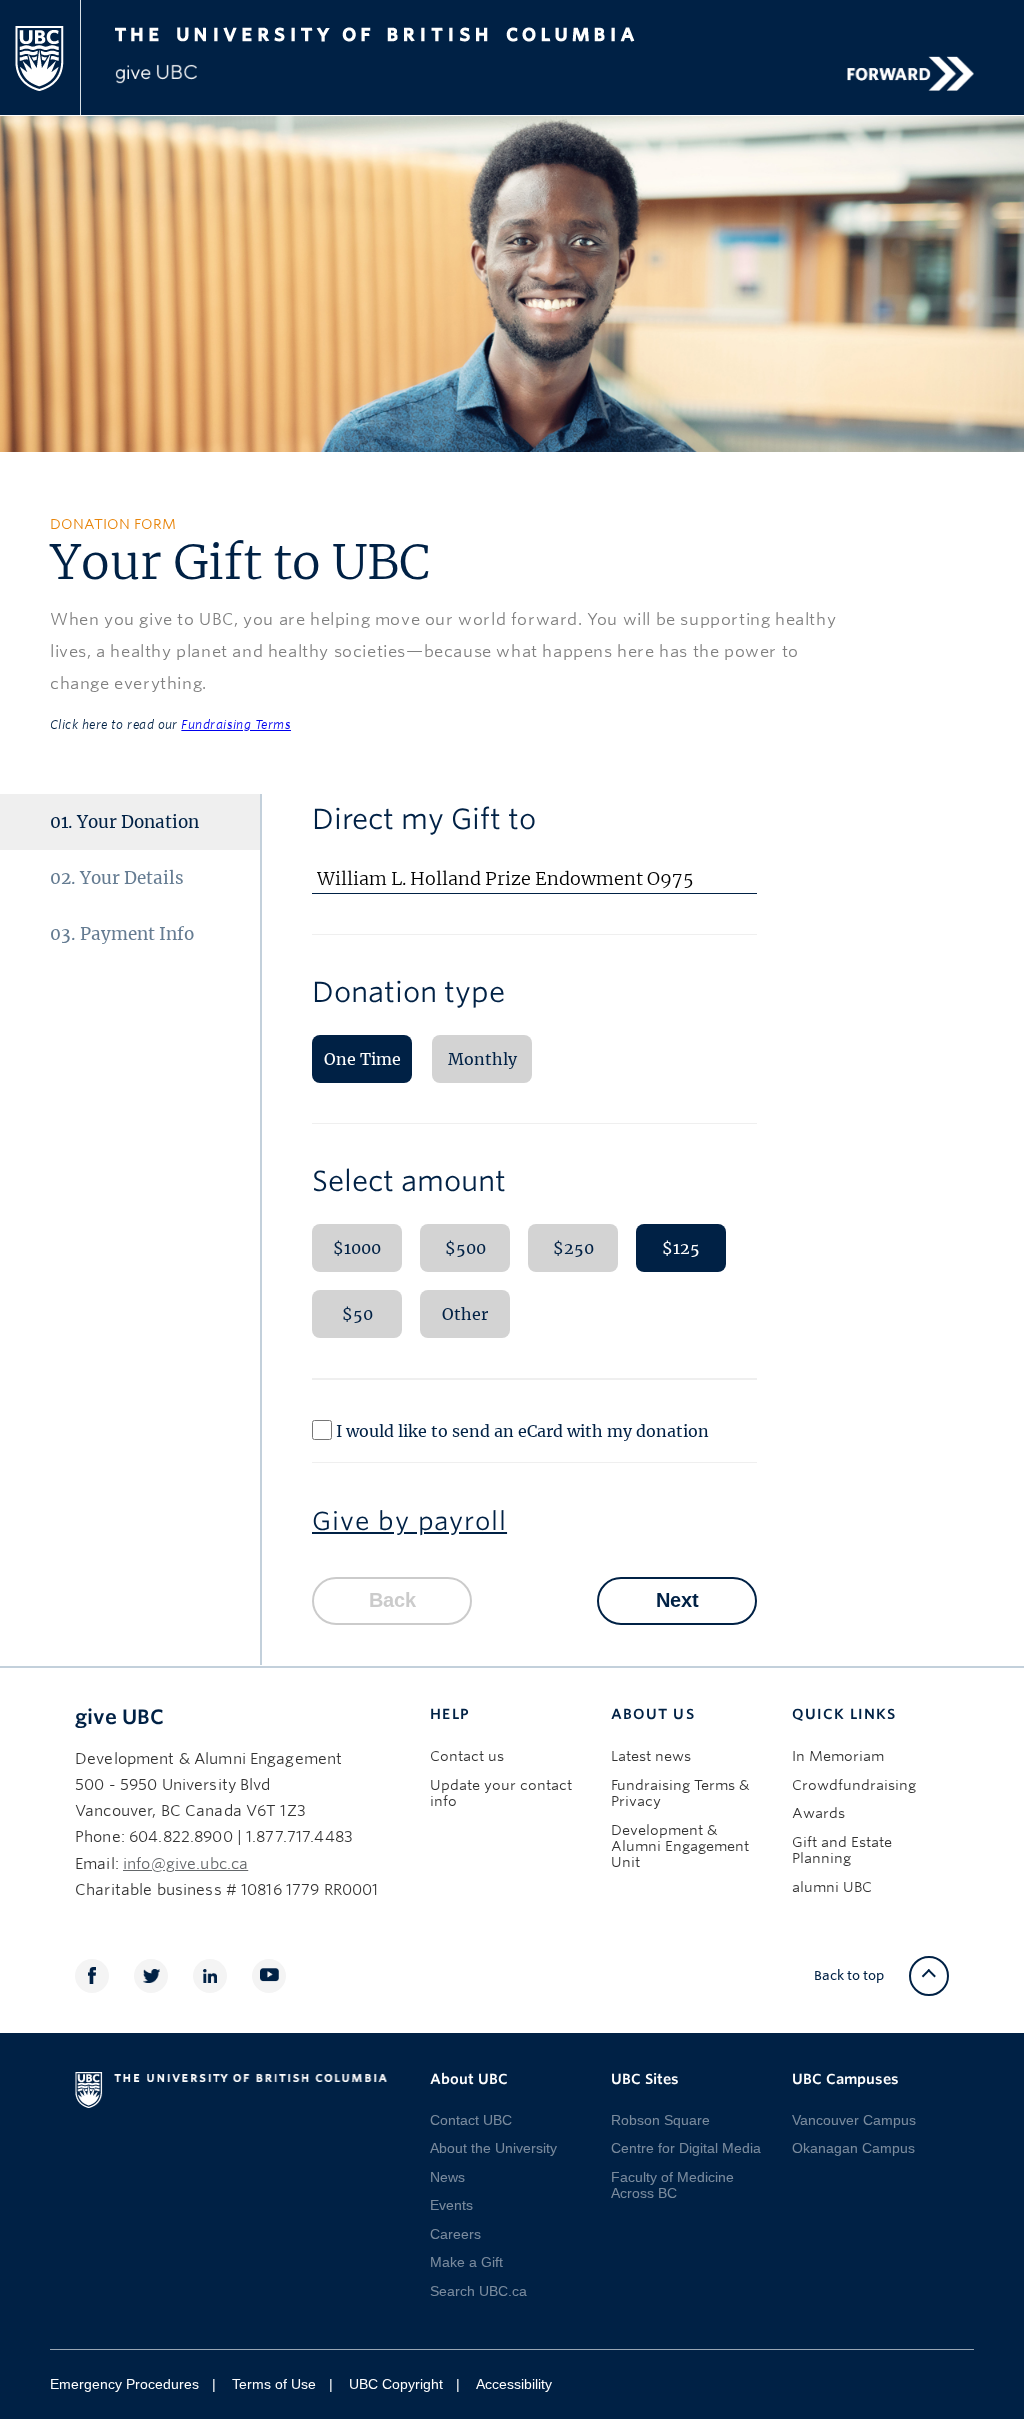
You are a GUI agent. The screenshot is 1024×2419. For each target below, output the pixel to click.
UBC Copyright (396, 2384)
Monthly (482, 1059)
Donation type (408, 992)
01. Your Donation (124, 822)
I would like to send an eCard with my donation (522, 1430)
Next (677, 1600)
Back (392, 1600)
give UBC (119, 1717)
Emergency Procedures (124, 2384)
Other (465, 1314)
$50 (357, 1314)
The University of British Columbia (421, 32)
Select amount (409, 1181)
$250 (573, 1248)
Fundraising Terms (236, 724)
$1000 (357, 1248)
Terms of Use (274, 2384)
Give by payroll (409, 1521)
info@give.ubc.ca (185, 1864)
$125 (681, 1248)
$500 (465, 1248)
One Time (362, 1059)
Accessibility (514, 2384)
